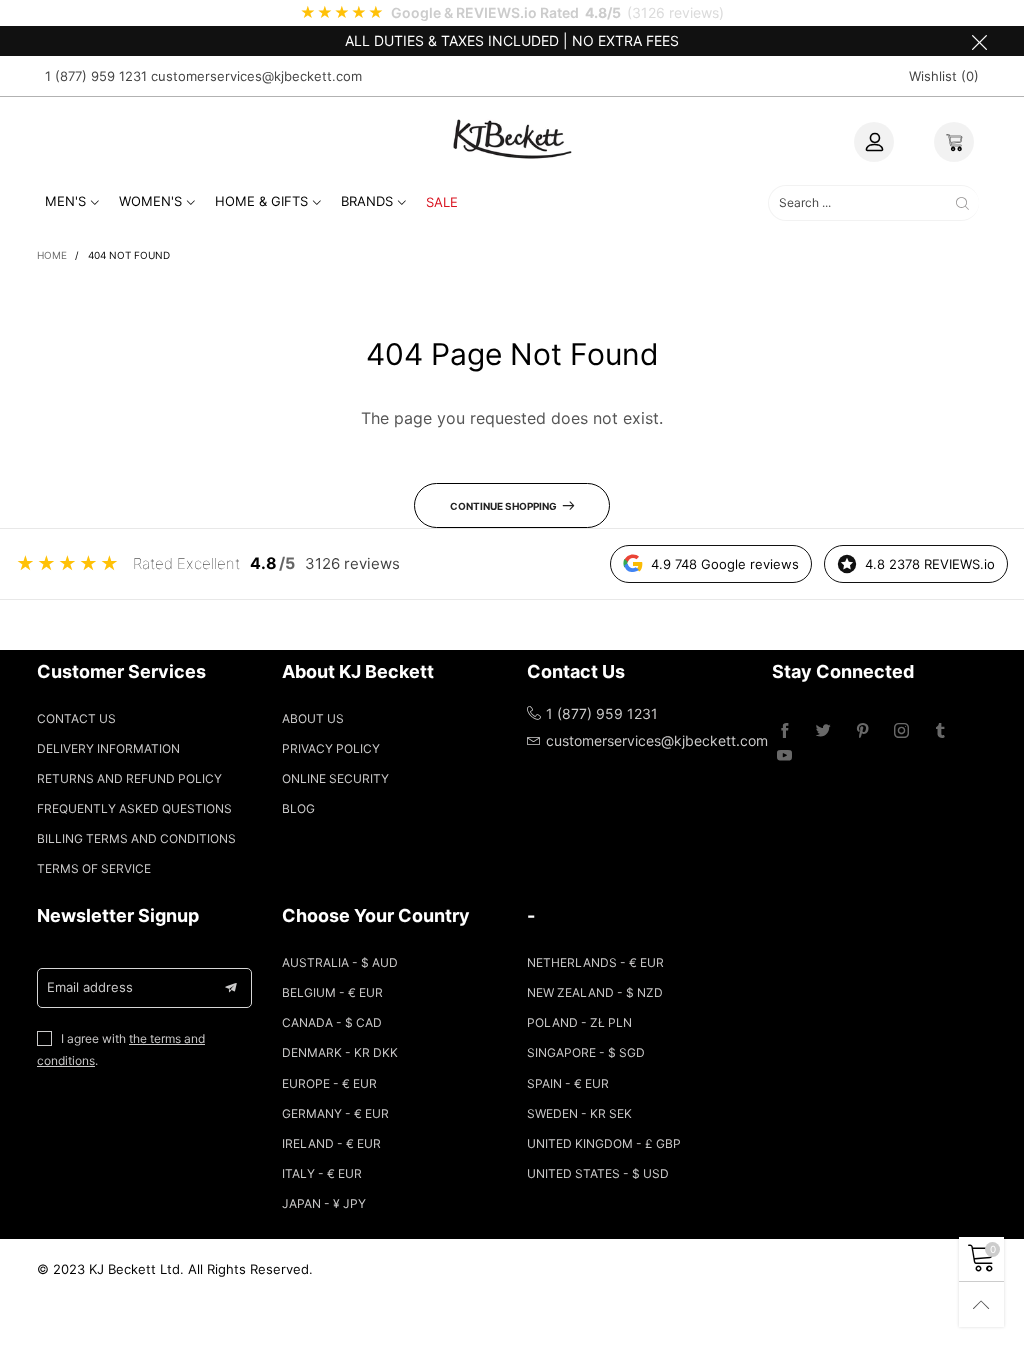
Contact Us (76, 718)
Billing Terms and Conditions (136, 838)
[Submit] (962, 202)
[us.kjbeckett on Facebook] (784, 731)
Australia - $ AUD (340, 962)
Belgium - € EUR (332, 992)
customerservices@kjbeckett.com (256, 76)
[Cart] (954, 142)
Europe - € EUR (329, 1083)
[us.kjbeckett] (512, 138)
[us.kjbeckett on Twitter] (823, 731)
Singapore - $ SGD (586, 1052)
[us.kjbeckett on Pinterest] (862, 731)
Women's (150, 201)
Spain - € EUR (568, 1083)
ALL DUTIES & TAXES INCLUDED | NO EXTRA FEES (512, 40)
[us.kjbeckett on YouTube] (784, 756)
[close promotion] (979, 41)
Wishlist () (944, 76)
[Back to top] (981, 1304)
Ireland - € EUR (331, 1143)
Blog (298, 808)
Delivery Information (108, 748)
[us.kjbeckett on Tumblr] (940, 731)
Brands (367, 201)
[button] (231, 988)
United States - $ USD (598, 1173)
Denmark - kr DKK (340, 1052)
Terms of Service (94, 868)
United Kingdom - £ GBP (604, 1143)
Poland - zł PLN (579, 1022)
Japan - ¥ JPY (324, 1203)
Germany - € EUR (335, 1113)
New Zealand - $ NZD (595, 992)
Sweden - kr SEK (579, 1113)
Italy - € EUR (322, 1173)
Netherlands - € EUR (595, 962)
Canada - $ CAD (332, 1022)
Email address (90, 987)
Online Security (335, 778)
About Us (313, 718)
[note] (512, 13)
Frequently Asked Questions (134, 808)
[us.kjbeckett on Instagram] (901, 731)
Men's (65, 201)
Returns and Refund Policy (129, 778)
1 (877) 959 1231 (96, 76)
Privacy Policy (331, 748)
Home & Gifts (261, 201)
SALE (442, 202)
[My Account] (874, 142)
